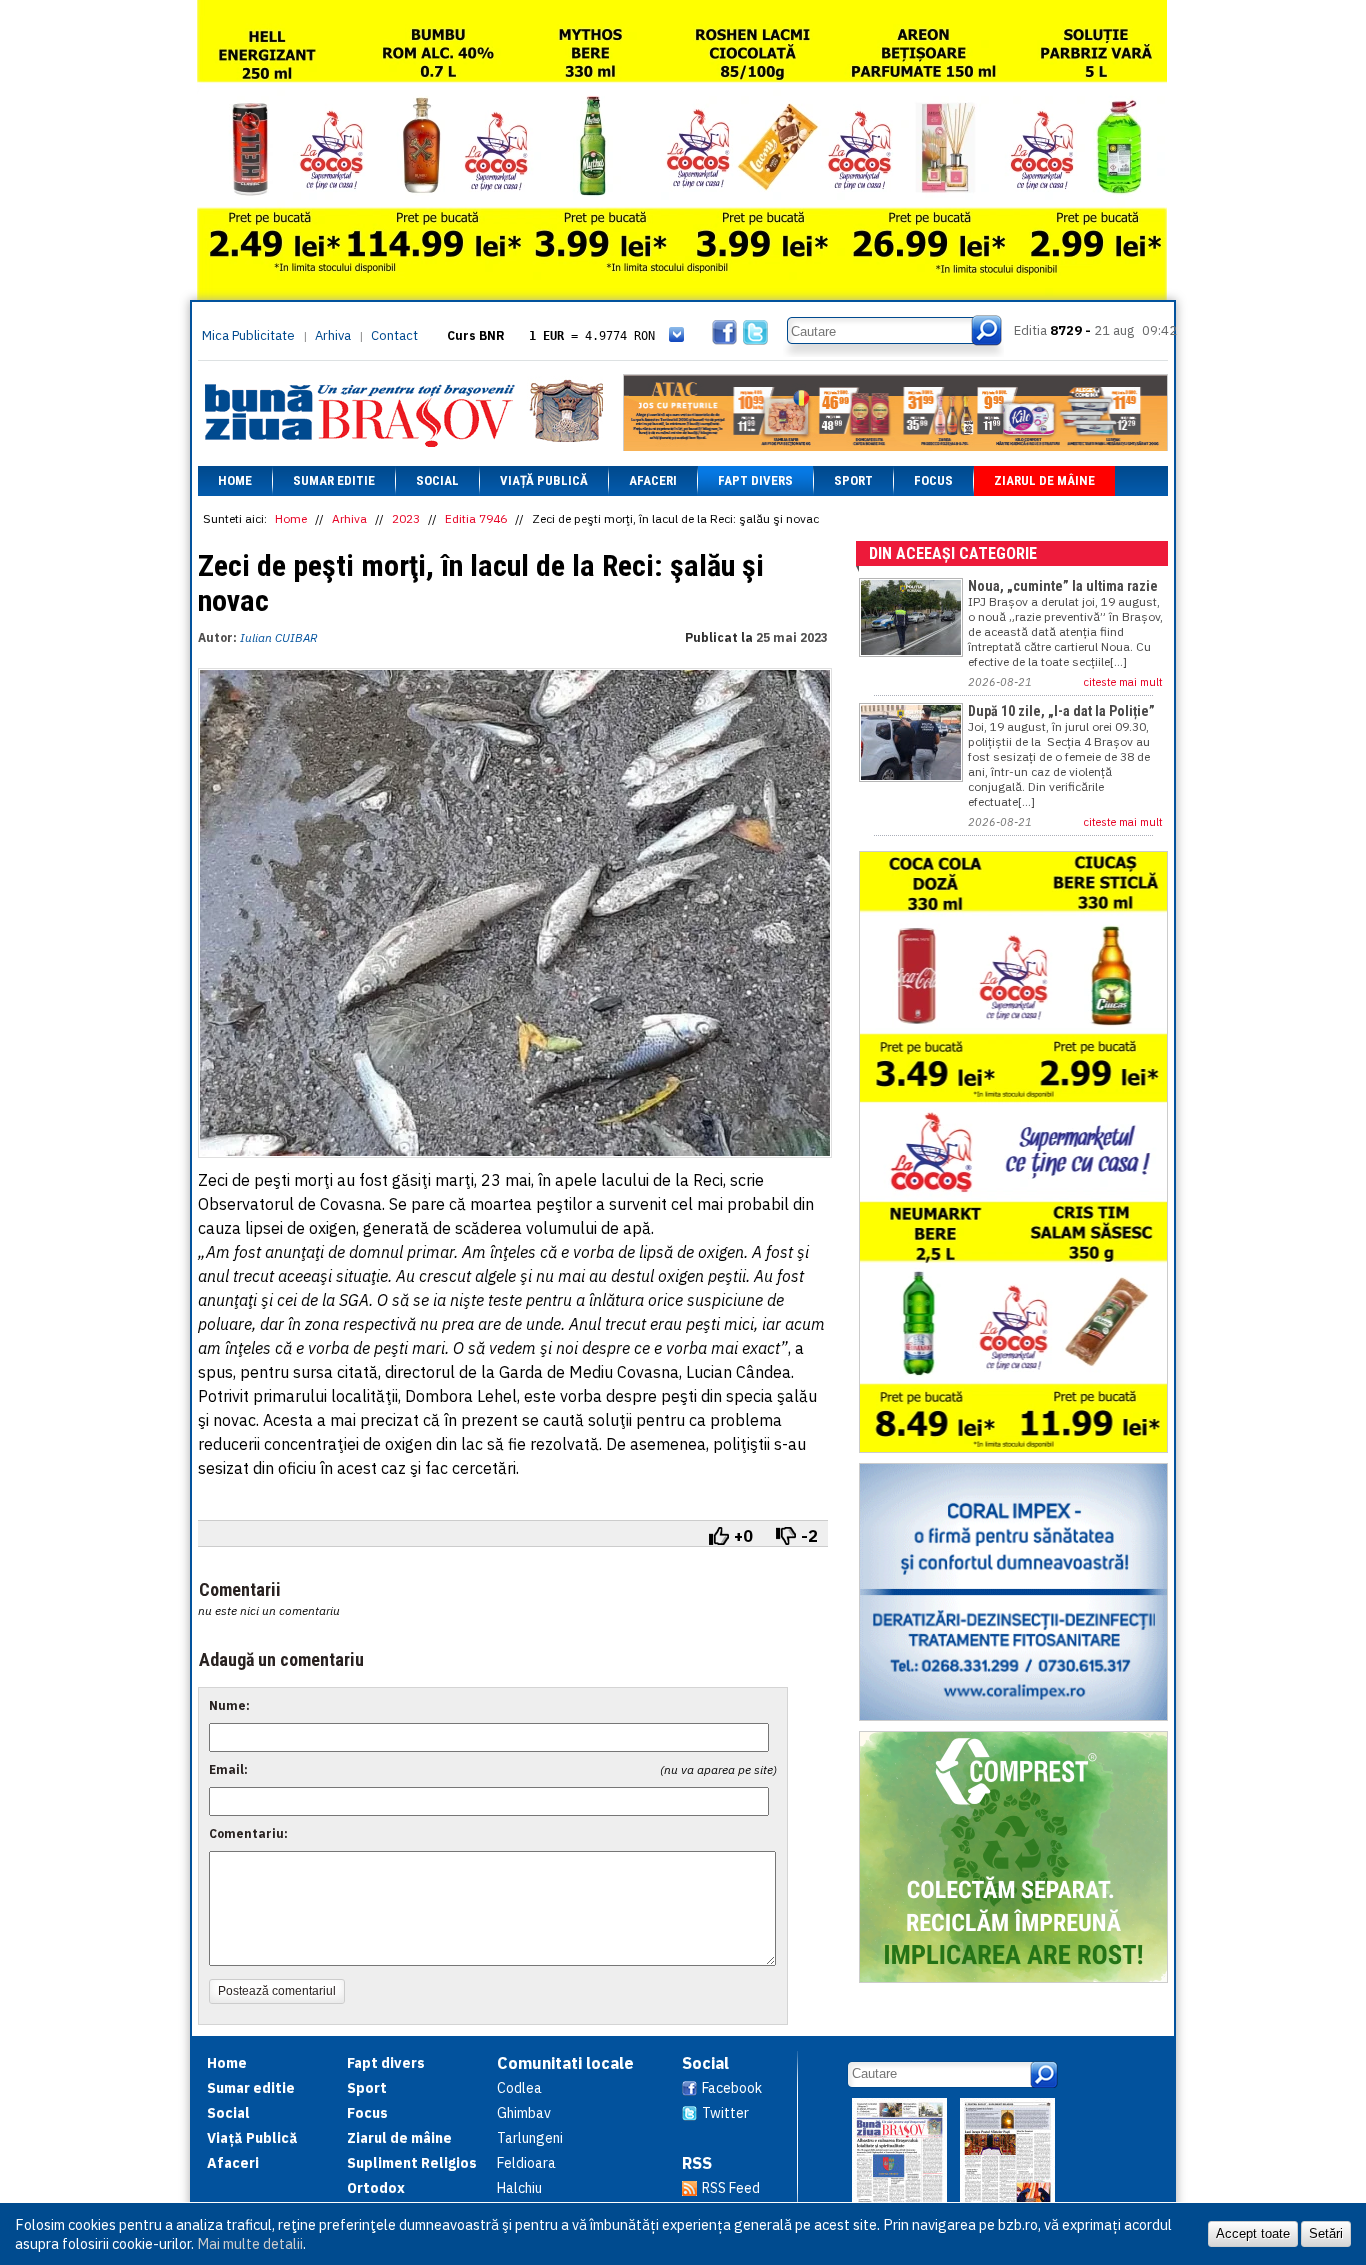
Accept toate (1253, 2233)
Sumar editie (334, 480)
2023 (406, 518)
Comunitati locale (565, 2063)
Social (437, 480)
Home (235, 480)
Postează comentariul (277, 1991)
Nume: (229, 1705)
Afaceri (653, 480)
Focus (933, 480)
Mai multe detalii (250, 2243)
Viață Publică (544, 480)
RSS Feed (731, 2188)
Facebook (732, 2088)
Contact (394, 335)
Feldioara (526, 2163)
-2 (809, 1536)
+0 (743, 1536)
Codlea (519, 2088)
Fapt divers (755, 480)
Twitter (725, 2113)
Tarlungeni (530, 2138)
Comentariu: (248, 1833)
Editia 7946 (476, 518)
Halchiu (519, 2188)
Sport (853, 480)
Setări (1326, 2233)
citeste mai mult (1123, 682)
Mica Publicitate (248, 335)
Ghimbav (524, 2113)
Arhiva (333, 335)
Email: (228, 1769)
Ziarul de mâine (1044, 480)
